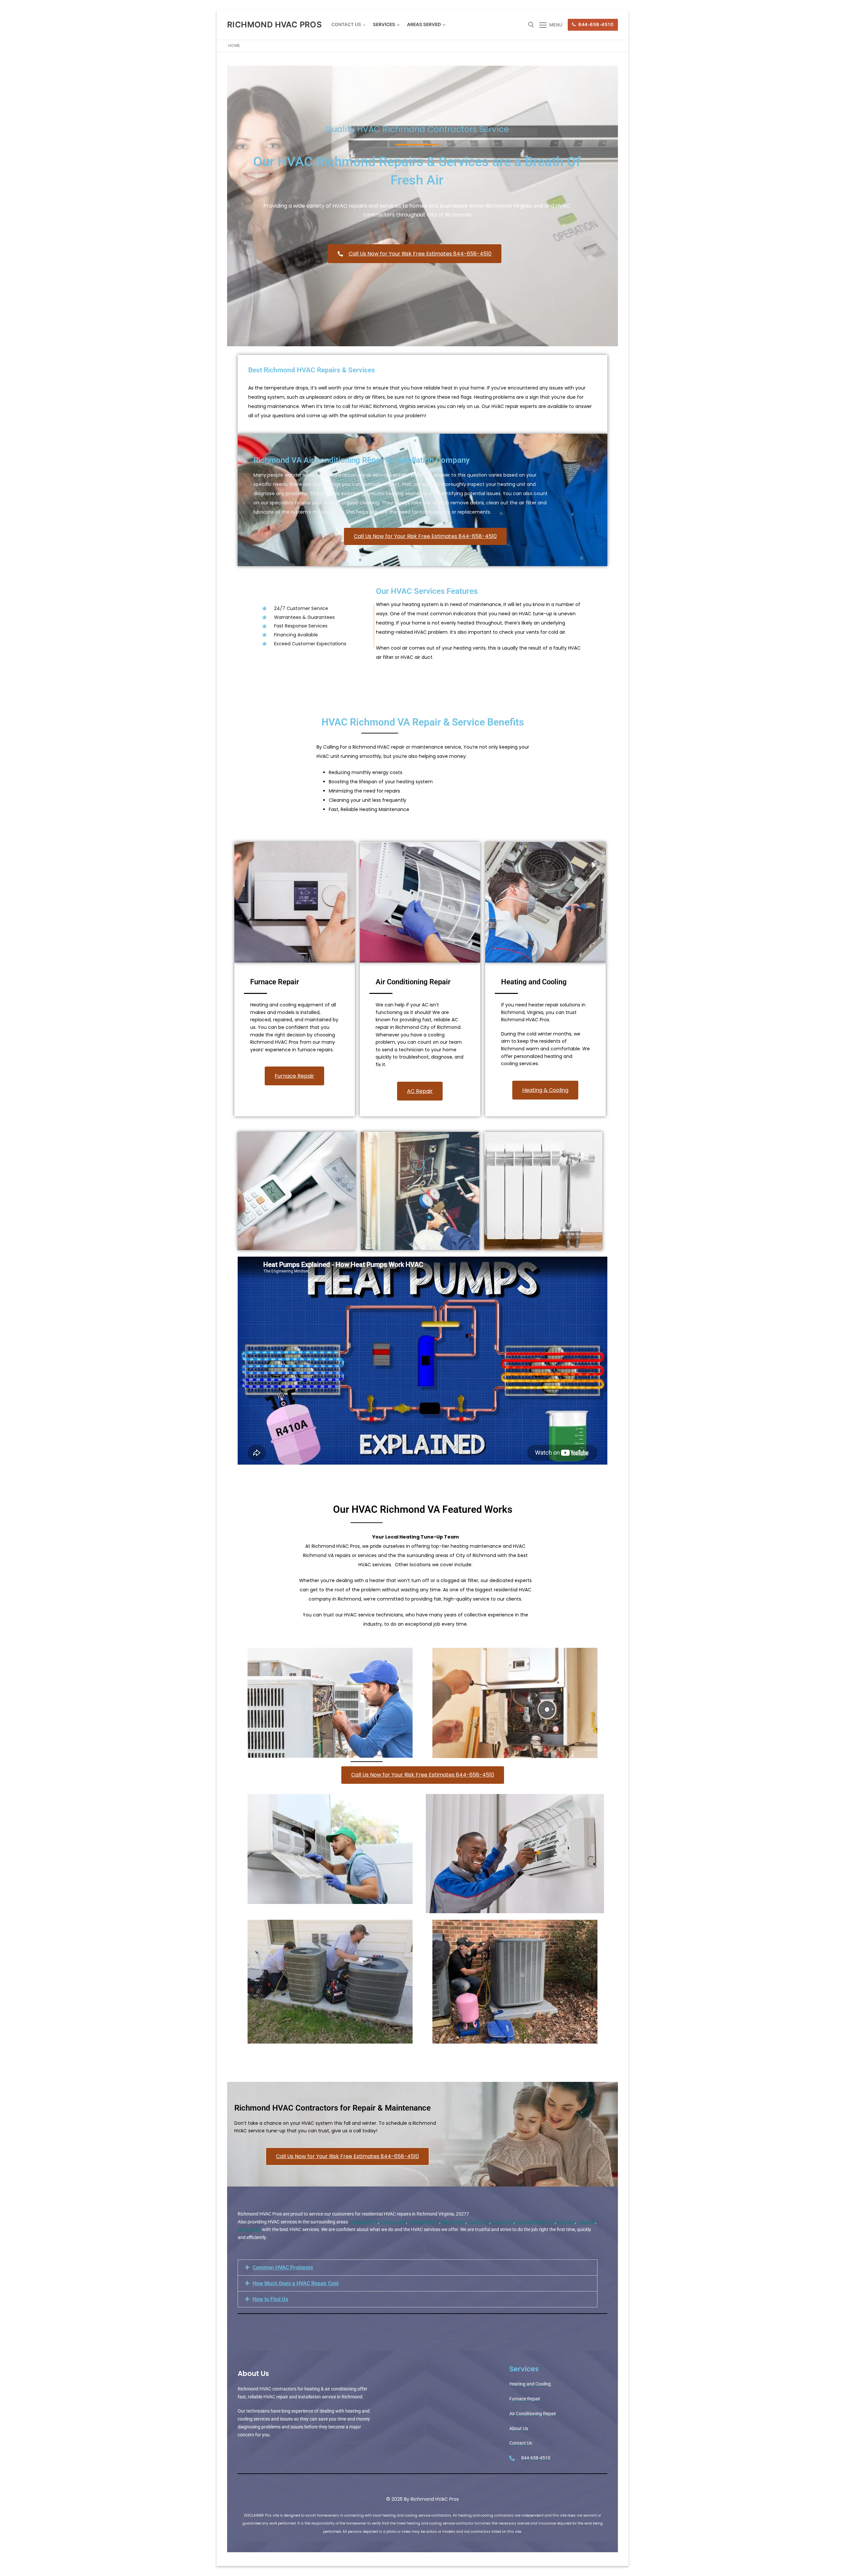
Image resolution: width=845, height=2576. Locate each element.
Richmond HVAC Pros (274, 25)
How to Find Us (270, 2299)
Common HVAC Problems (283, 2268)
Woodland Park (424, 2222)
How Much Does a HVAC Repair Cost (296, 2283)
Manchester (453, 2222)
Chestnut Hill (393, 2222)
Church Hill (478, 2222)
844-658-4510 (595, 24)
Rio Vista (566, 2222)
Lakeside (586, 2222)
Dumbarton (249, 2229)
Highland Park (363, 2222)
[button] (418, 2268)
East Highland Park (535, 2222)
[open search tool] (531, 25)
